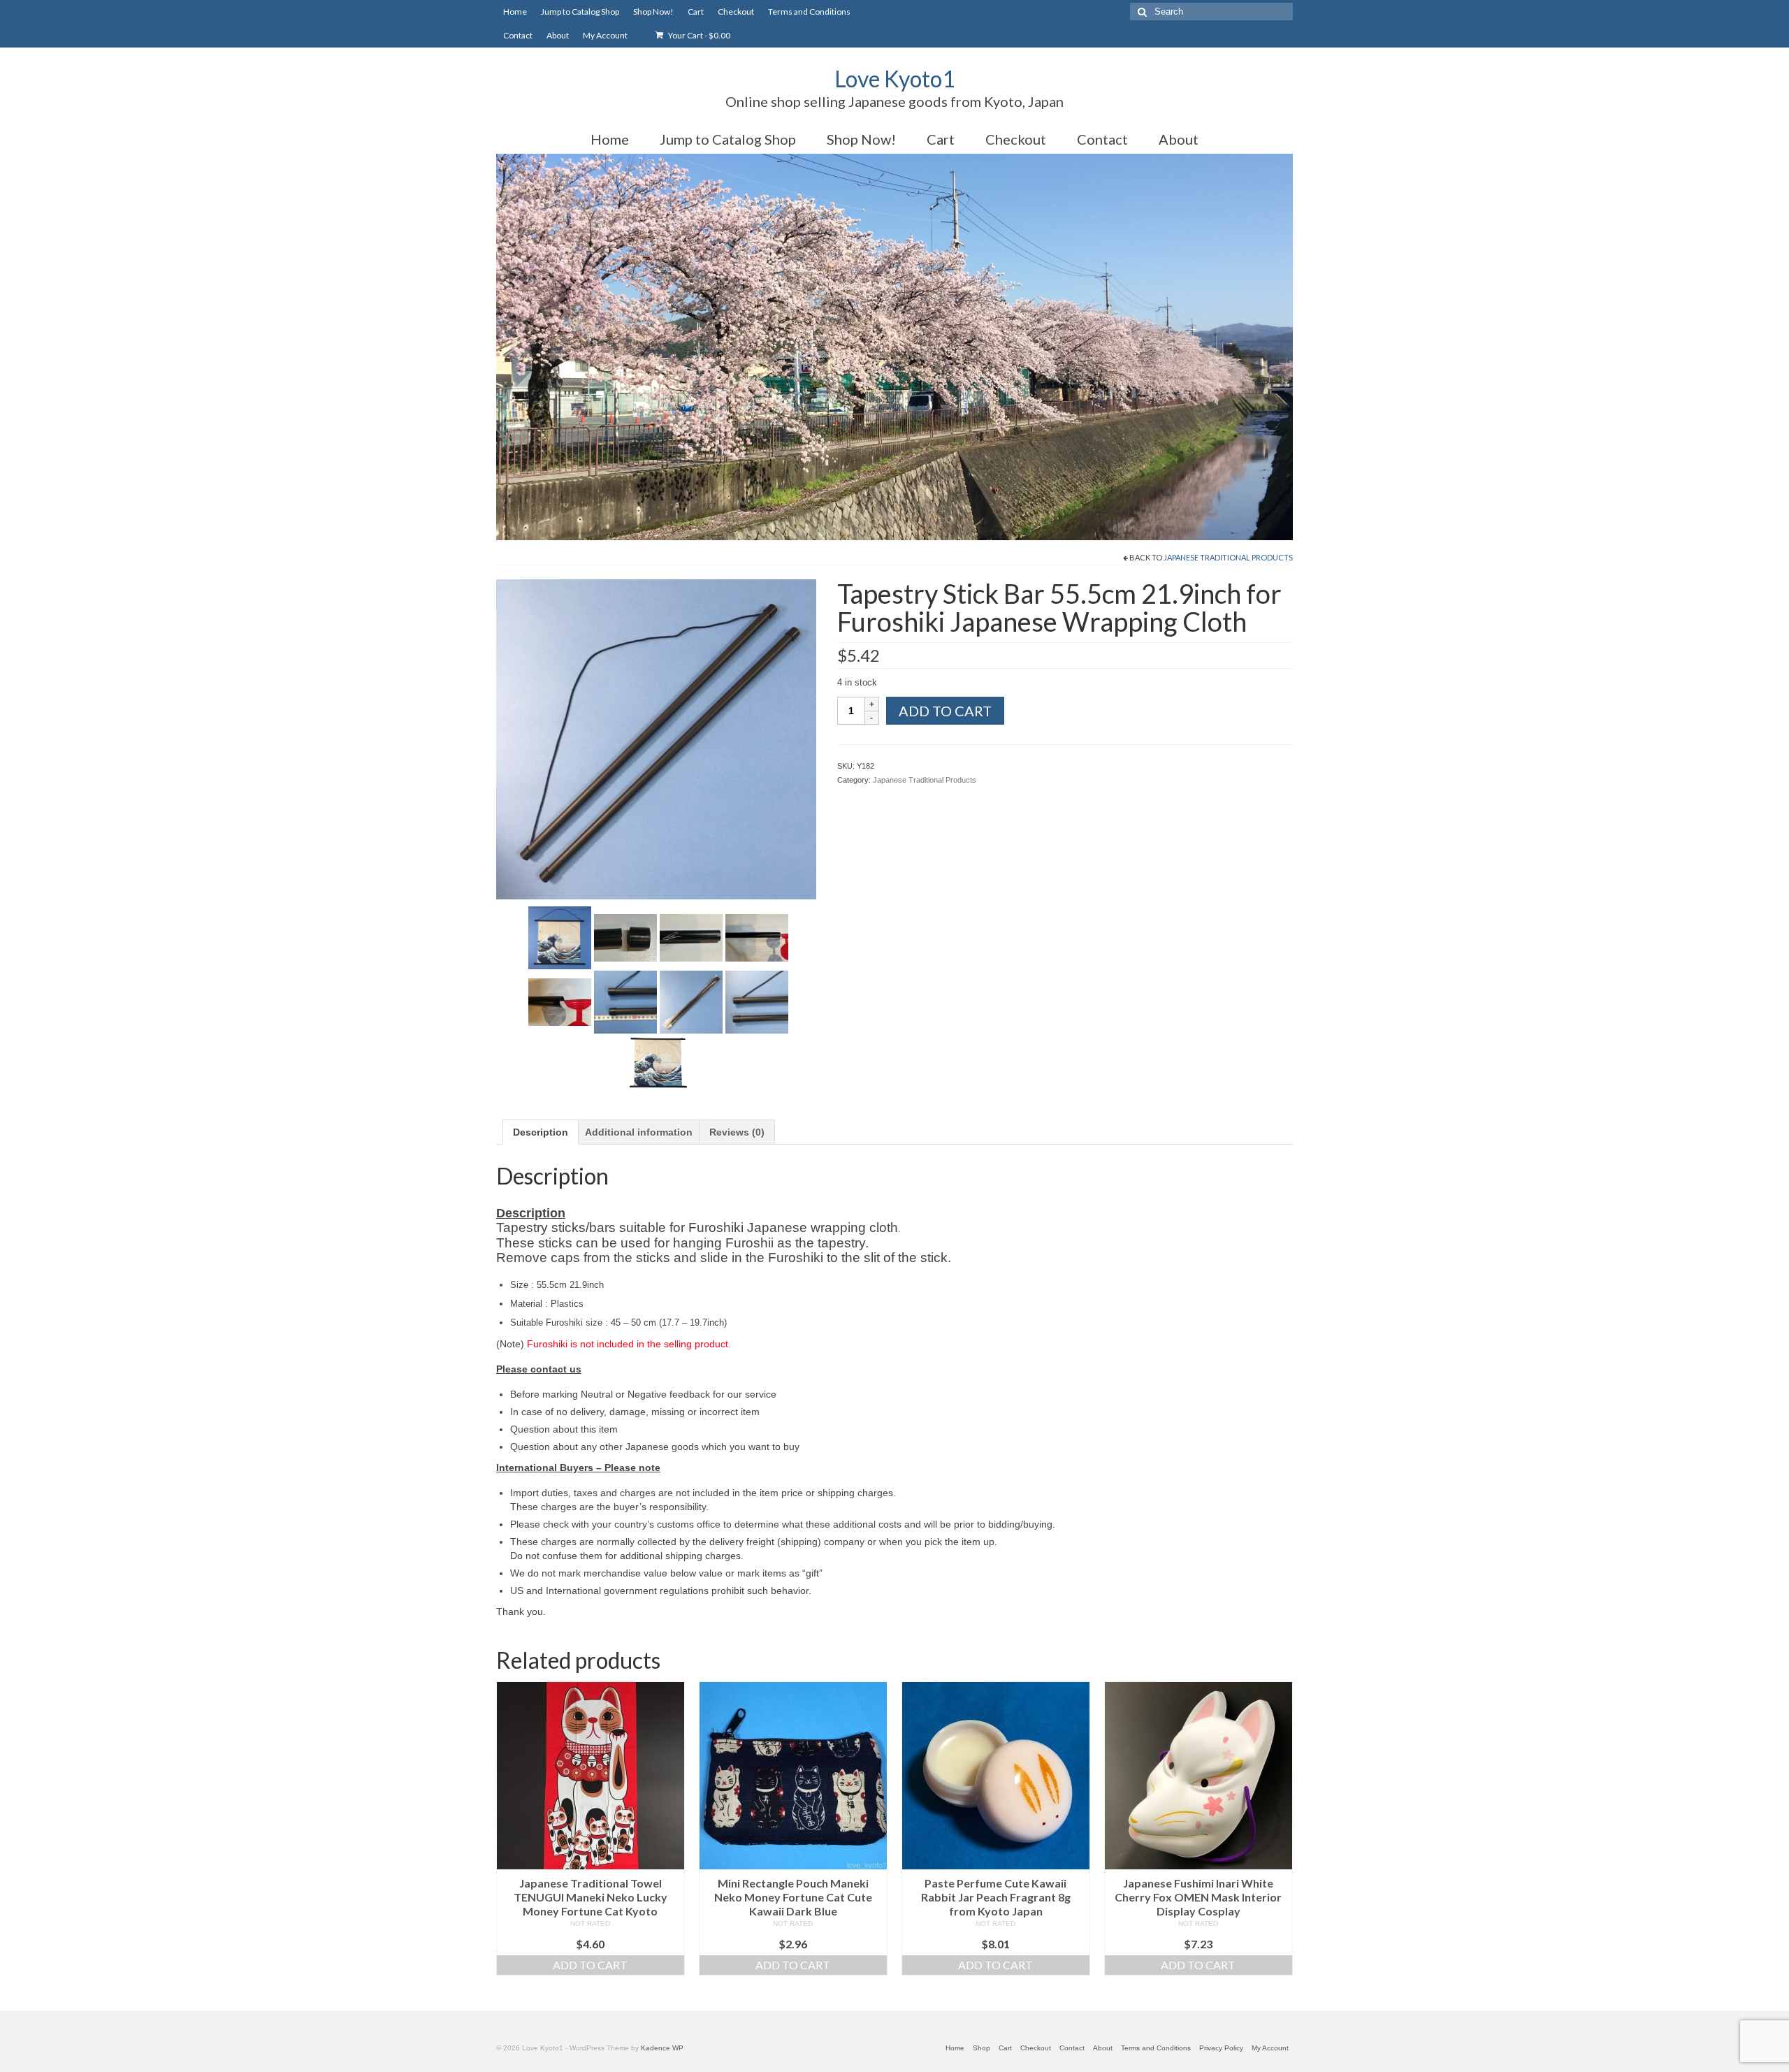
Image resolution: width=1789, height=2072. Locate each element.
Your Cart (698, 35)
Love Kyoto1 (895, 79)
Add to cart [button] (590, 1965)
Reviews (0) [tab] (737, 1132)
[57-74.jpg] (757, 1001)
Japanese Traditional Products (1228, 557)
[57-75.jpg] (658, 1062)
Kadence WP (662, 2048)
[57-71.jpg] (560, 1001)
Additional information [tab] (639, 1132)
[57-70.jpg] (757, 937)
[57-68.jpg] (625, 937)
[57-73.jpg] (691, 1001)
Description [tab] (541, 1132)
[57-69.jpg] (691, 937)
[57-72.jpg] (625, 1001)
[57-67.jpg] (560, 937)
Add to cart (945, 711)
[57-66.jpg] (656, 739)
